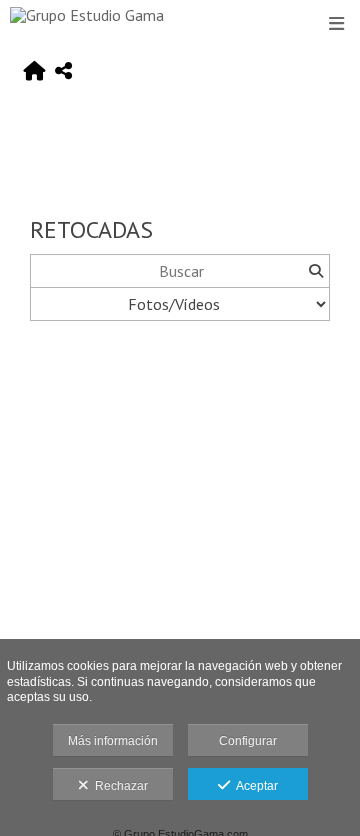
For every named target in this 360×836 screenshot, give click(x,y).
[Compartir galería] (63, 72)
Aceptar (254, 786)
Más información (113, 741)
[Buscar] (315, 271)
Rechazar (118, 786)
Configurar (248, 741)
